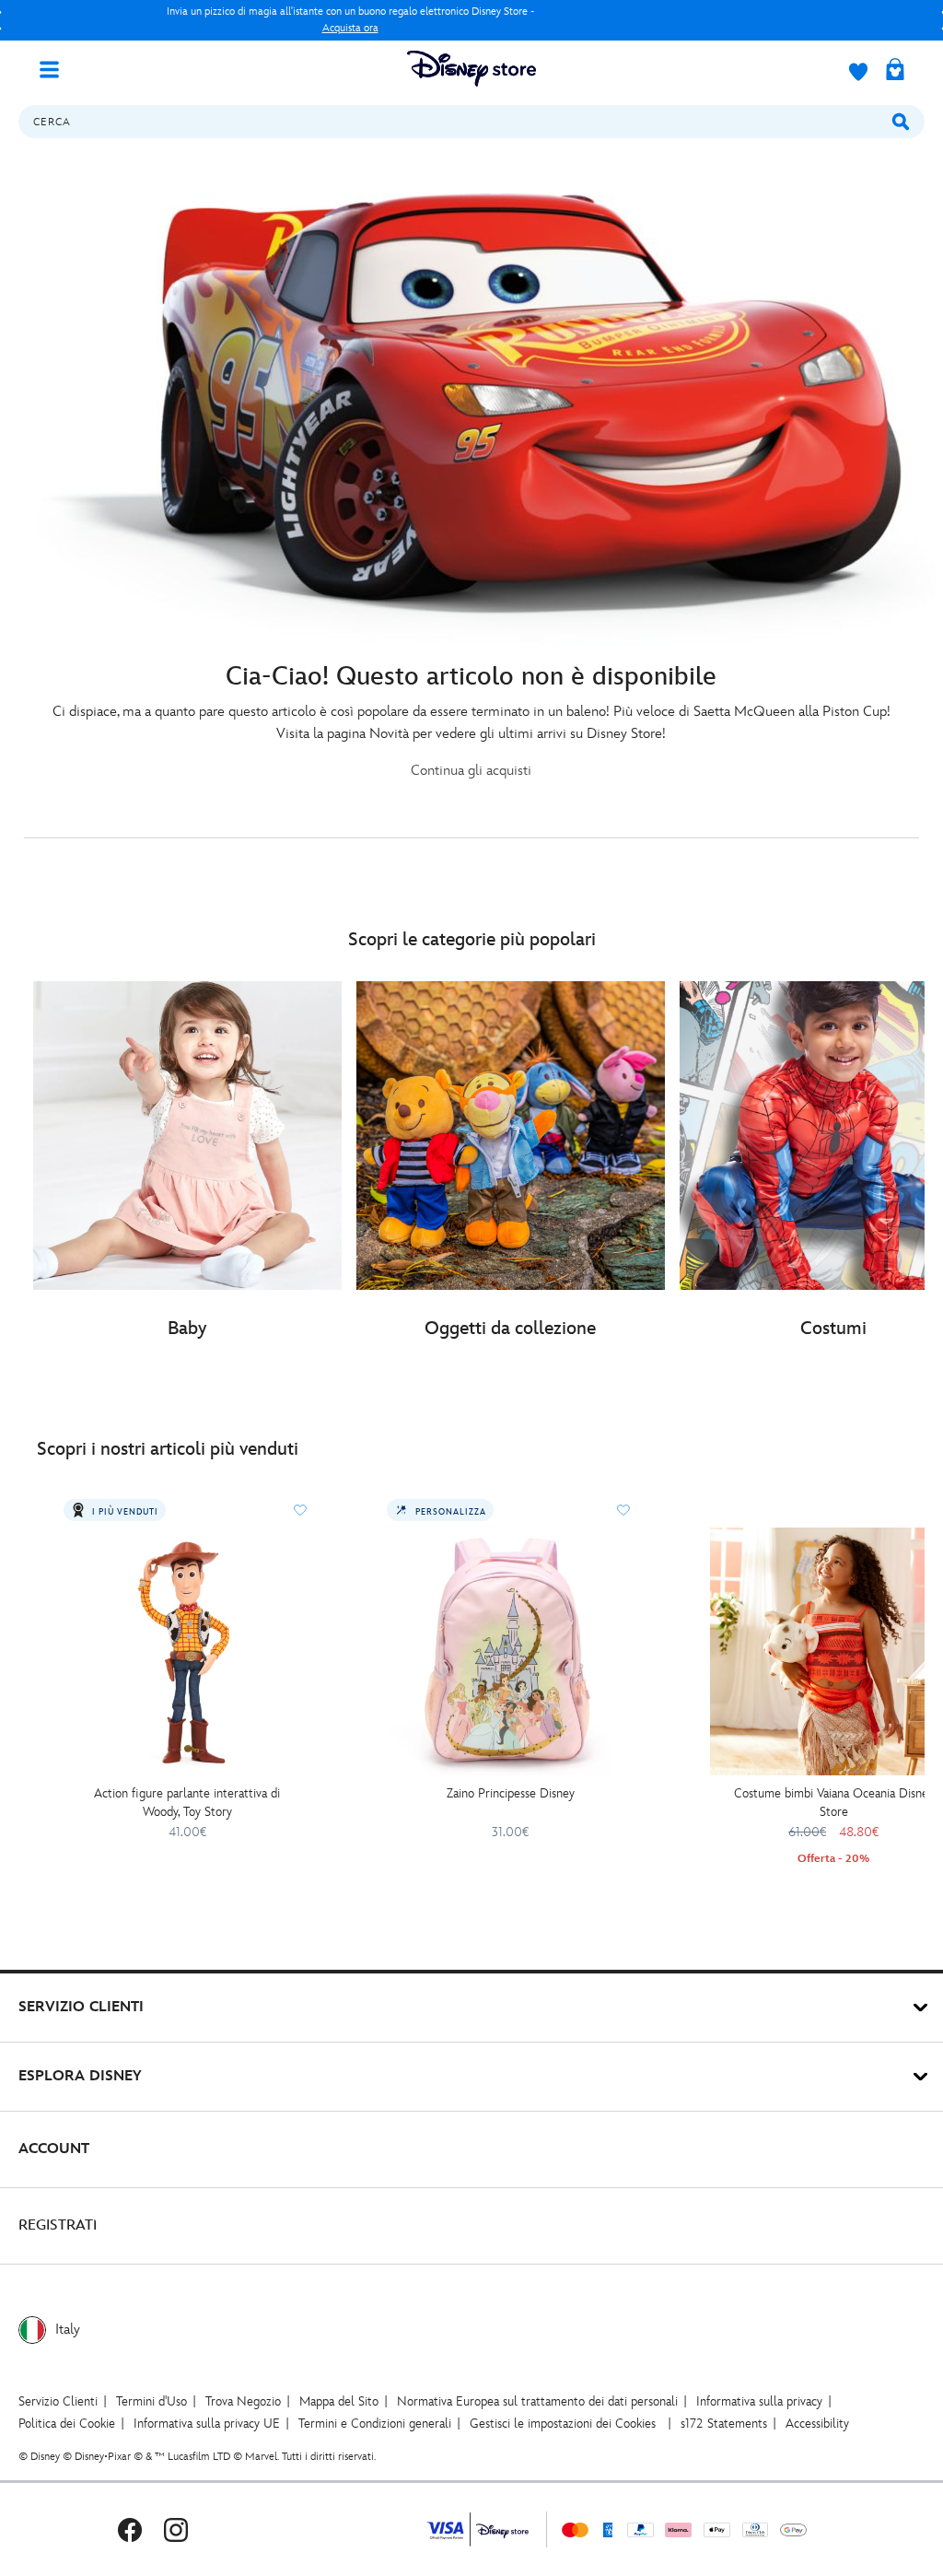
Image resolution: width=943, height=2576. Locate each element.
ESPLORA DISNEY (80, 2076)
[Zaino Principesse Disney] (511, 1651)
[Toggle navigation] (56, 68)
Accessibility (817, 2424)
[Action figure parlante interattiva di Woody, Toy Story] (187, 1651)
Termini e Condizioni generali (375, 2424)
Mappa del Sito (339, 2401)
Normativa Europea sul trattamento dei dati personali (537, 2401)
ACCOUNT (54, 2149)
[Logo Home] (471, 69)
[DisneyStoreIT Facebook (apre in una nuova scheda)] (130, 2529)
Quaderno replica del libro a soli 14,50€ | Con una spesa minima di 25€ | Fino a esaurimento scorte (350, 20)
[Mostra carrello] (895, 71)
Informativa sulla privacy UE (207, 2424)
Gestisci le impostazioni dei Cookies (563, 2424)
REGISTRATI (58, 2225)
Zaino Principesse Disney (511, 1793)
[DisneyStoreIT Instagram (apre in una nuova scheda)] (176, 2529)
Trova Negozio (243, 2401)
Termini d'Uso (151, 2401)
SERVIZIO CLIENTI (81, 2007)
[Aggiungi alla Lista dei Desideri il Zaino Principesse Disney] (623, 1510)
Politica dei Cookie (67, 2424)
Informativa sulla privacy (759, 2401)
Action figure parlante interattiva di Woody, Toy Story (187, 1803)
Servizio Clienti (58, 2401)
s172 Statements (724, 2424)
